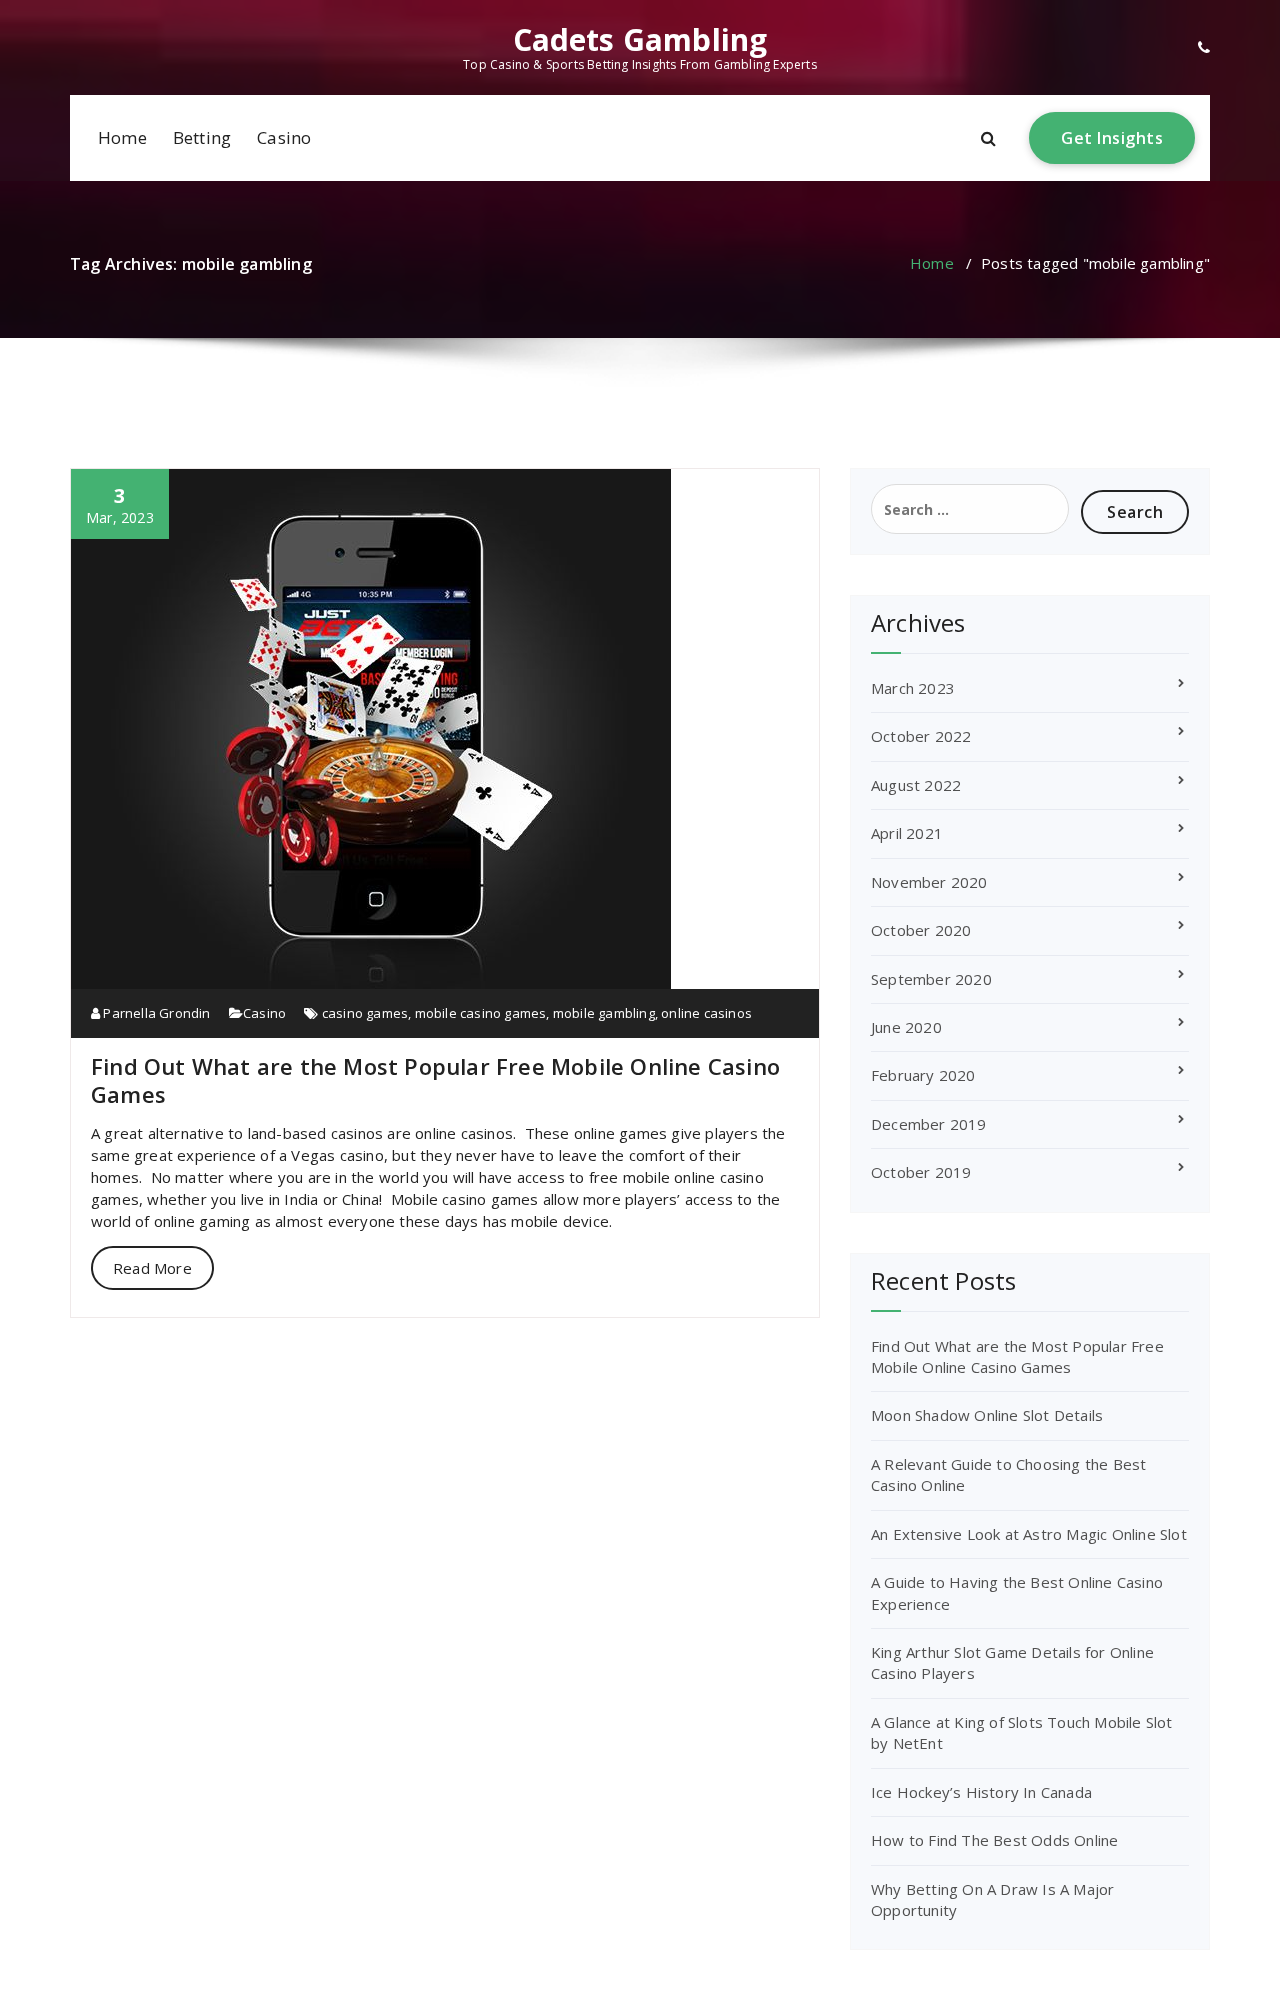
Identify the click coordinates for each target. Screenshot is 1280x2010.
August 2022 (916, 785)
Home (122, 137)
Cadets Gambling (640, 40)
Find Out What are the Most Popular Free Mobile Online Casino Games (435, 1080)
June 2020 (906, 1027)
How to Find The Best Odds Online (994, 1840)
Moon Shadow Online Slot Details (987, 1415)
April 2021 (907, 833)
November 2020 (929, 882)
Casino (284, 137)
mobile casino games (481, 1013)
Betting (202, 137)
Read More (152, 1268)
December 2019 (929, 1124)
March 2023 (913, 688)
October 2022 (921, 736)
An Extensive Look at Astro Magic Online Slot (1029, 1534)
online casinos (706, 1013)
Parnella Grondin (155, 1013)
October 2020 (921, 930)
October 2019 (921, 1172)
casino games (365, 1013)
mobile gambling (604, 1013)
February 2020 (923, 1075)
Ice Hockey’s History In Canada (981, 1792)
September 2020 (931, 979)
